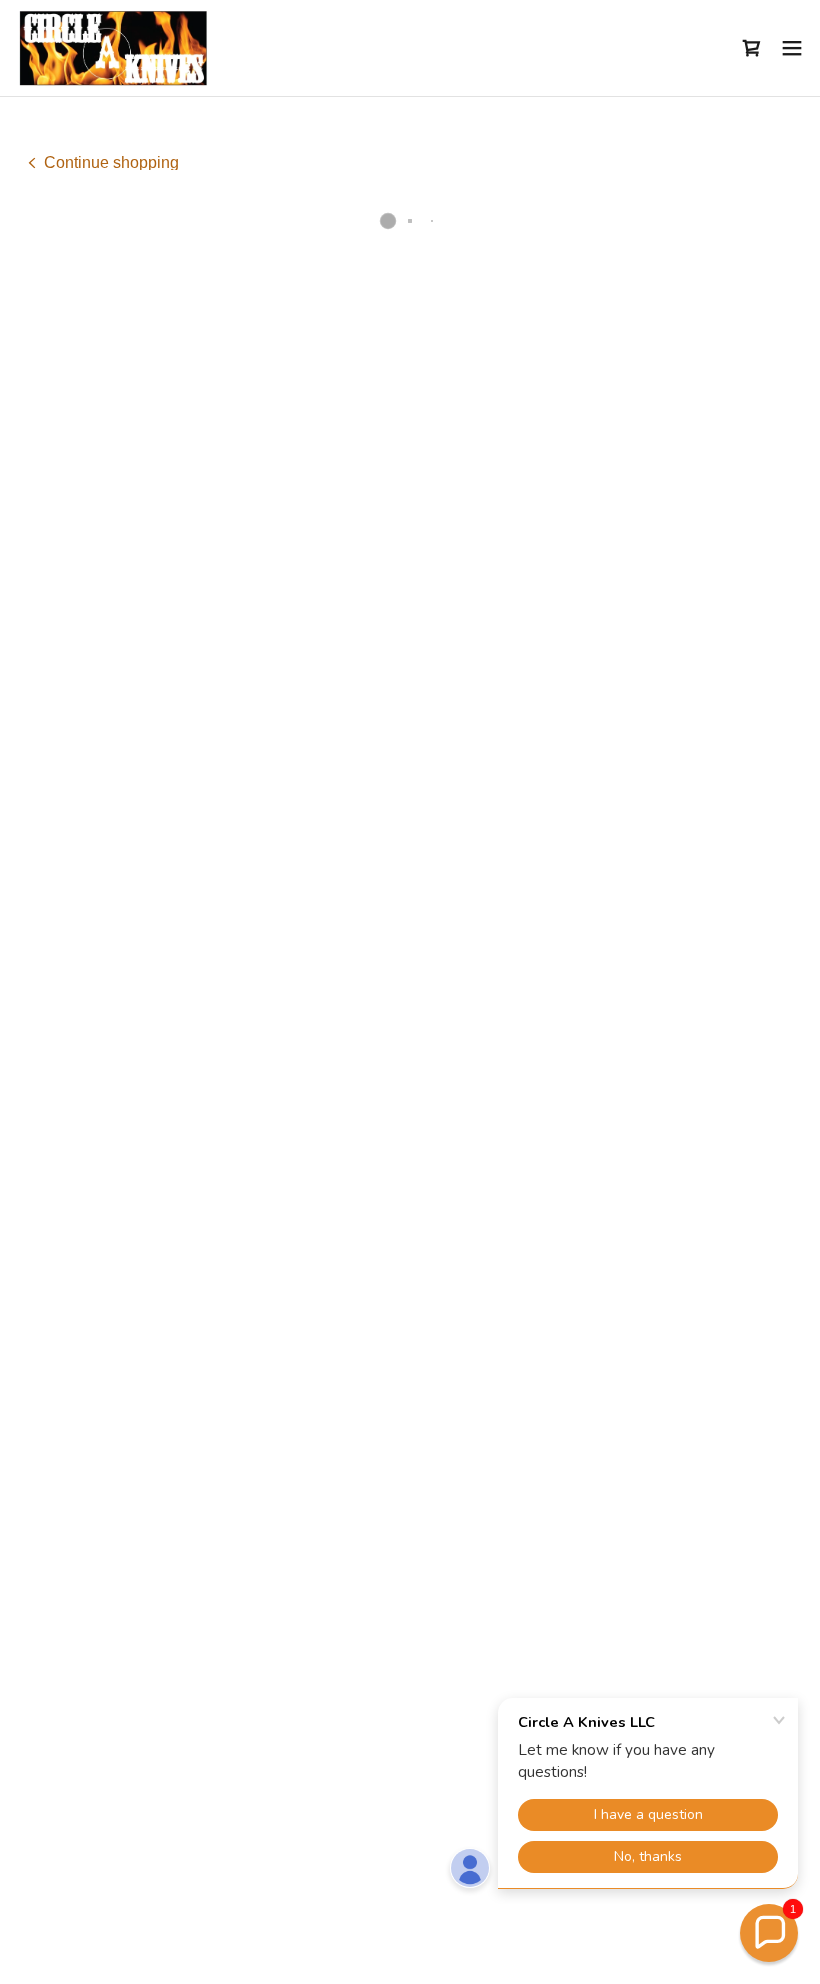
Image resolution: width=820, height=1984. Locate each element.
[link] (113, 48)
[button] (752, 48)
